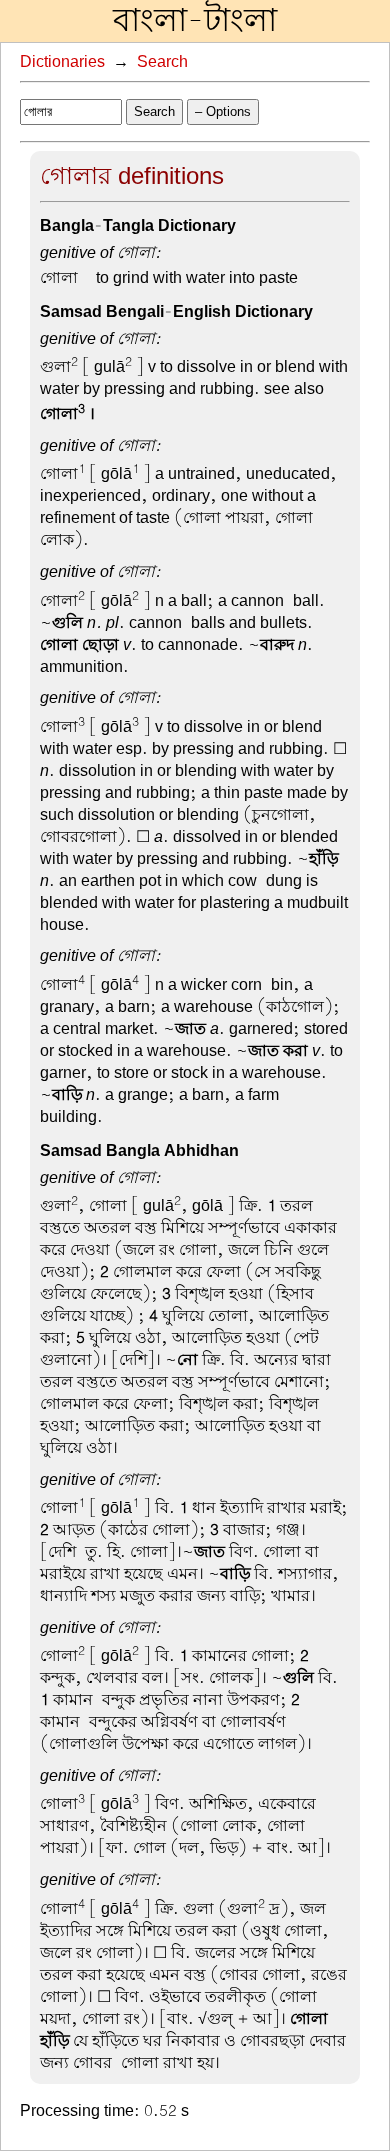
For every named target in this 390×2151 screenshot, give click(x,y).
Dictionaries (62, 62)
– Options (223, 111)
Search (162, 62)
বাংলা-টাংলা (195, 21)
